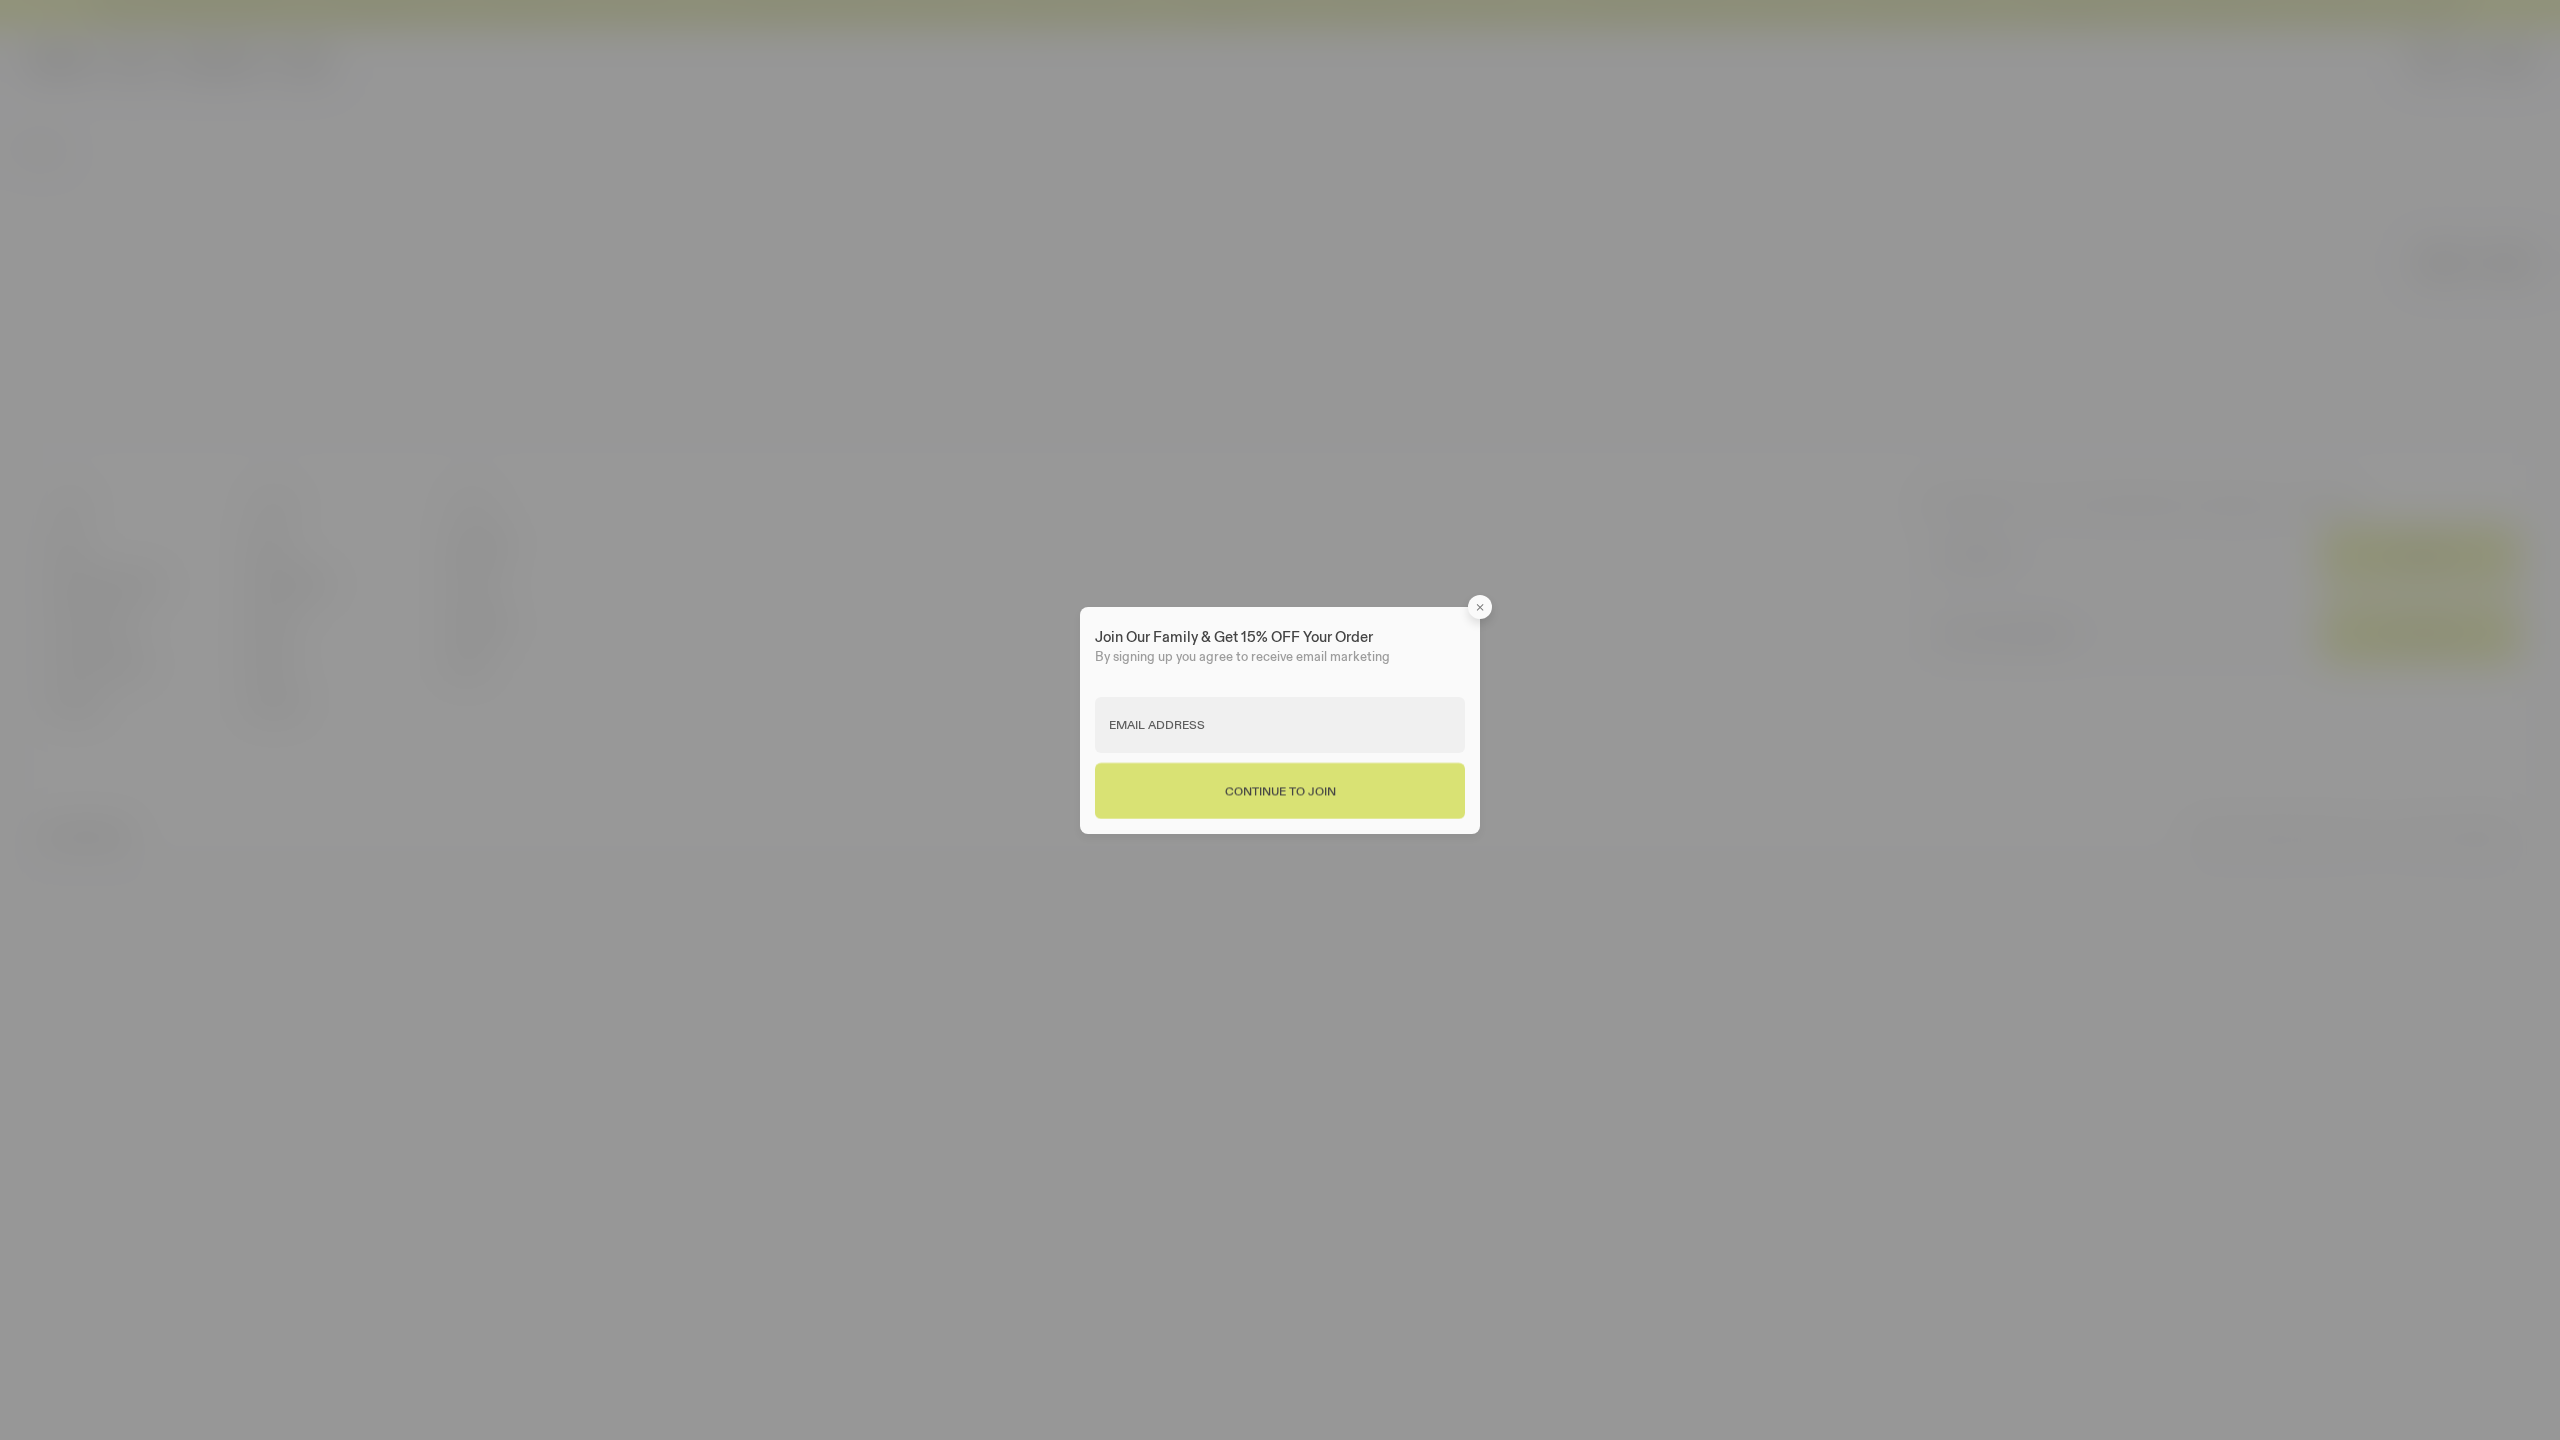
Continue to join (1280, 789)
